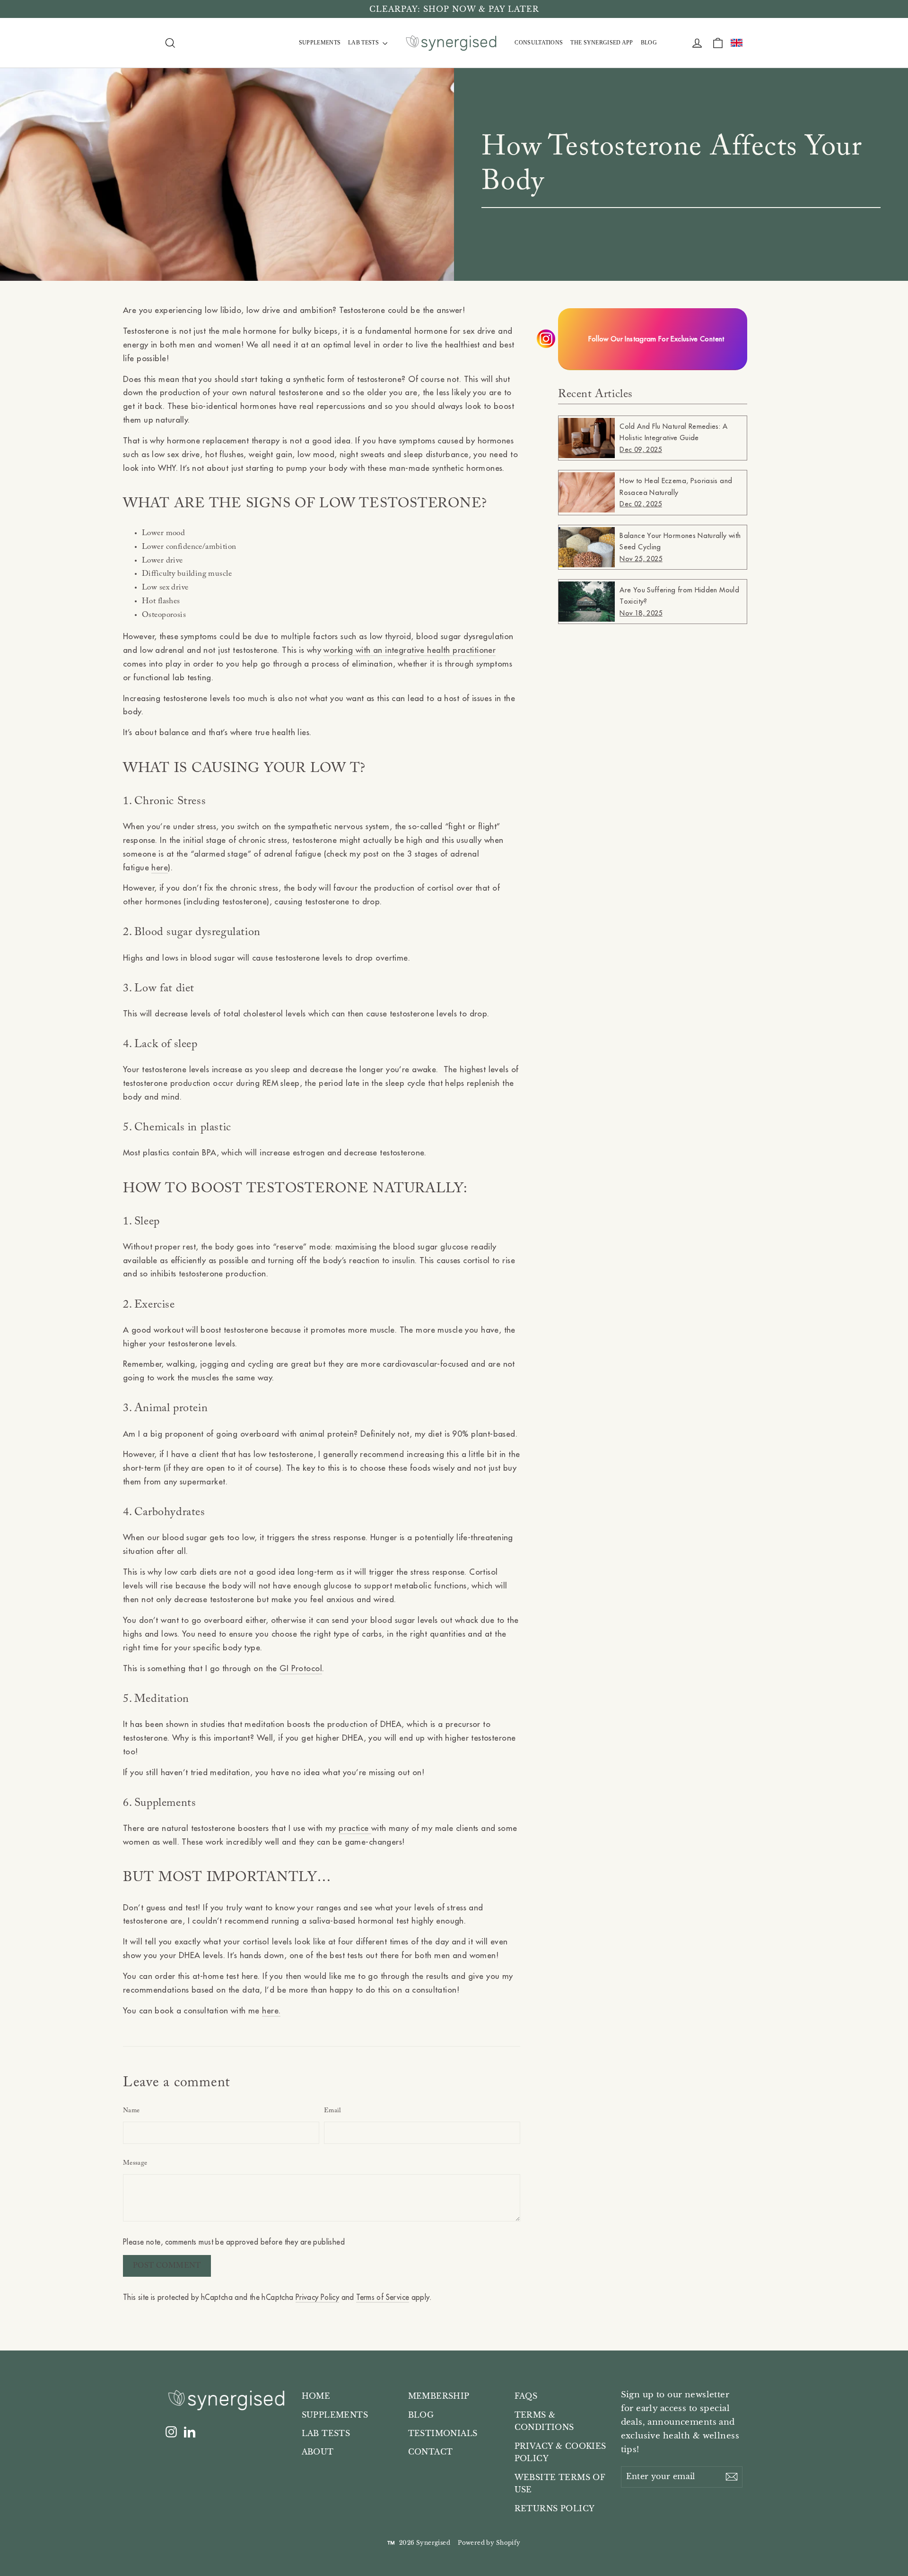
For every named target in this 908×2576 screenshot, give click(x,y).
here (160, 867)
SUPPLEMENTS (320, 43)
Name (131, 2111)
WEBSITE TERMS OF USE (560, 2484)
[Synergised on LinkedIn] (190, 2432)
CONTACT (431, 2452)
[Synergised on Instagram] (171, 2432)
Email (333, 2111)
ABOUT (318, 2452)
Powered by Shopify (489, 2543)
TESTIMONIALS (443, 2433)
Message (135, 2163)
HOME (316, 2396)
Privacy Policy (317, 2297)
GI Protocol (301, 1668)
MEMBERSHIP (439, 2396)
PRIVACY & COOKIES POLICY (560, 2453)
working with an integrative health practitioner (410, 650)
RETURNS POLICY (555, 2509)
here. (271, 2011)
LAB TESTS (364, 43)
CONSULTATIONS (539, 43)
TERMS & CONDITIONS (544, 2421)
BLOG (649, 43)
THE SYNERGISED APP (602, 43)
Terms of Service (383, 2297)
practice (355, 1828)
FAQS (526, 2396)
